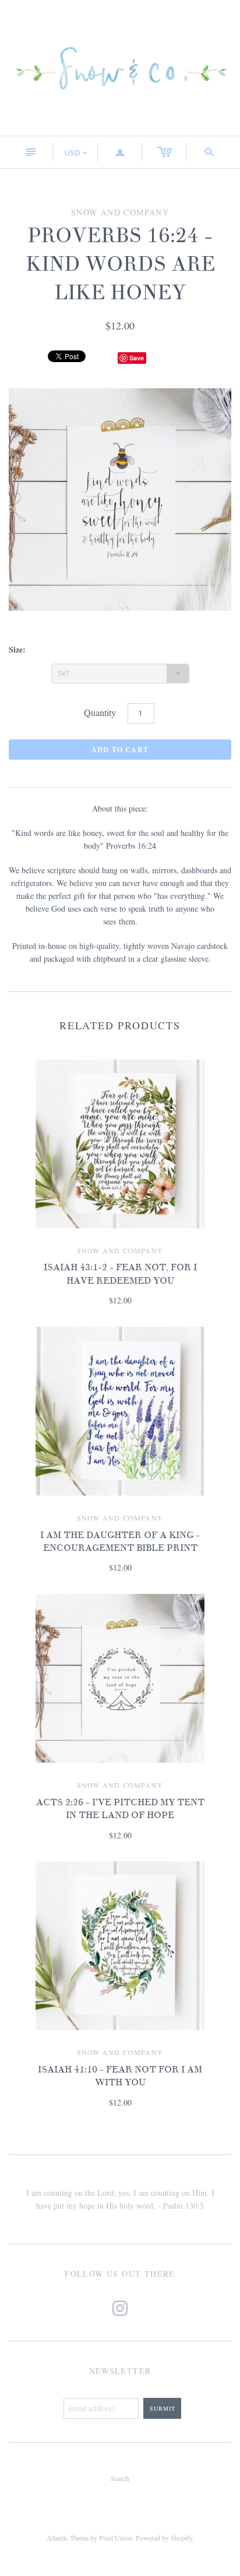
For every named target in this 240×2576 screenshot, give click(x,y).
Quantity (100, 712)
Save (137, 358)
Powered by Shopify (164, 2538)
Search (120, 2478)
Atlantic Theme (68, 2538)
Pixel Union (116, 2538)
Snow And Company (120, 1250)
